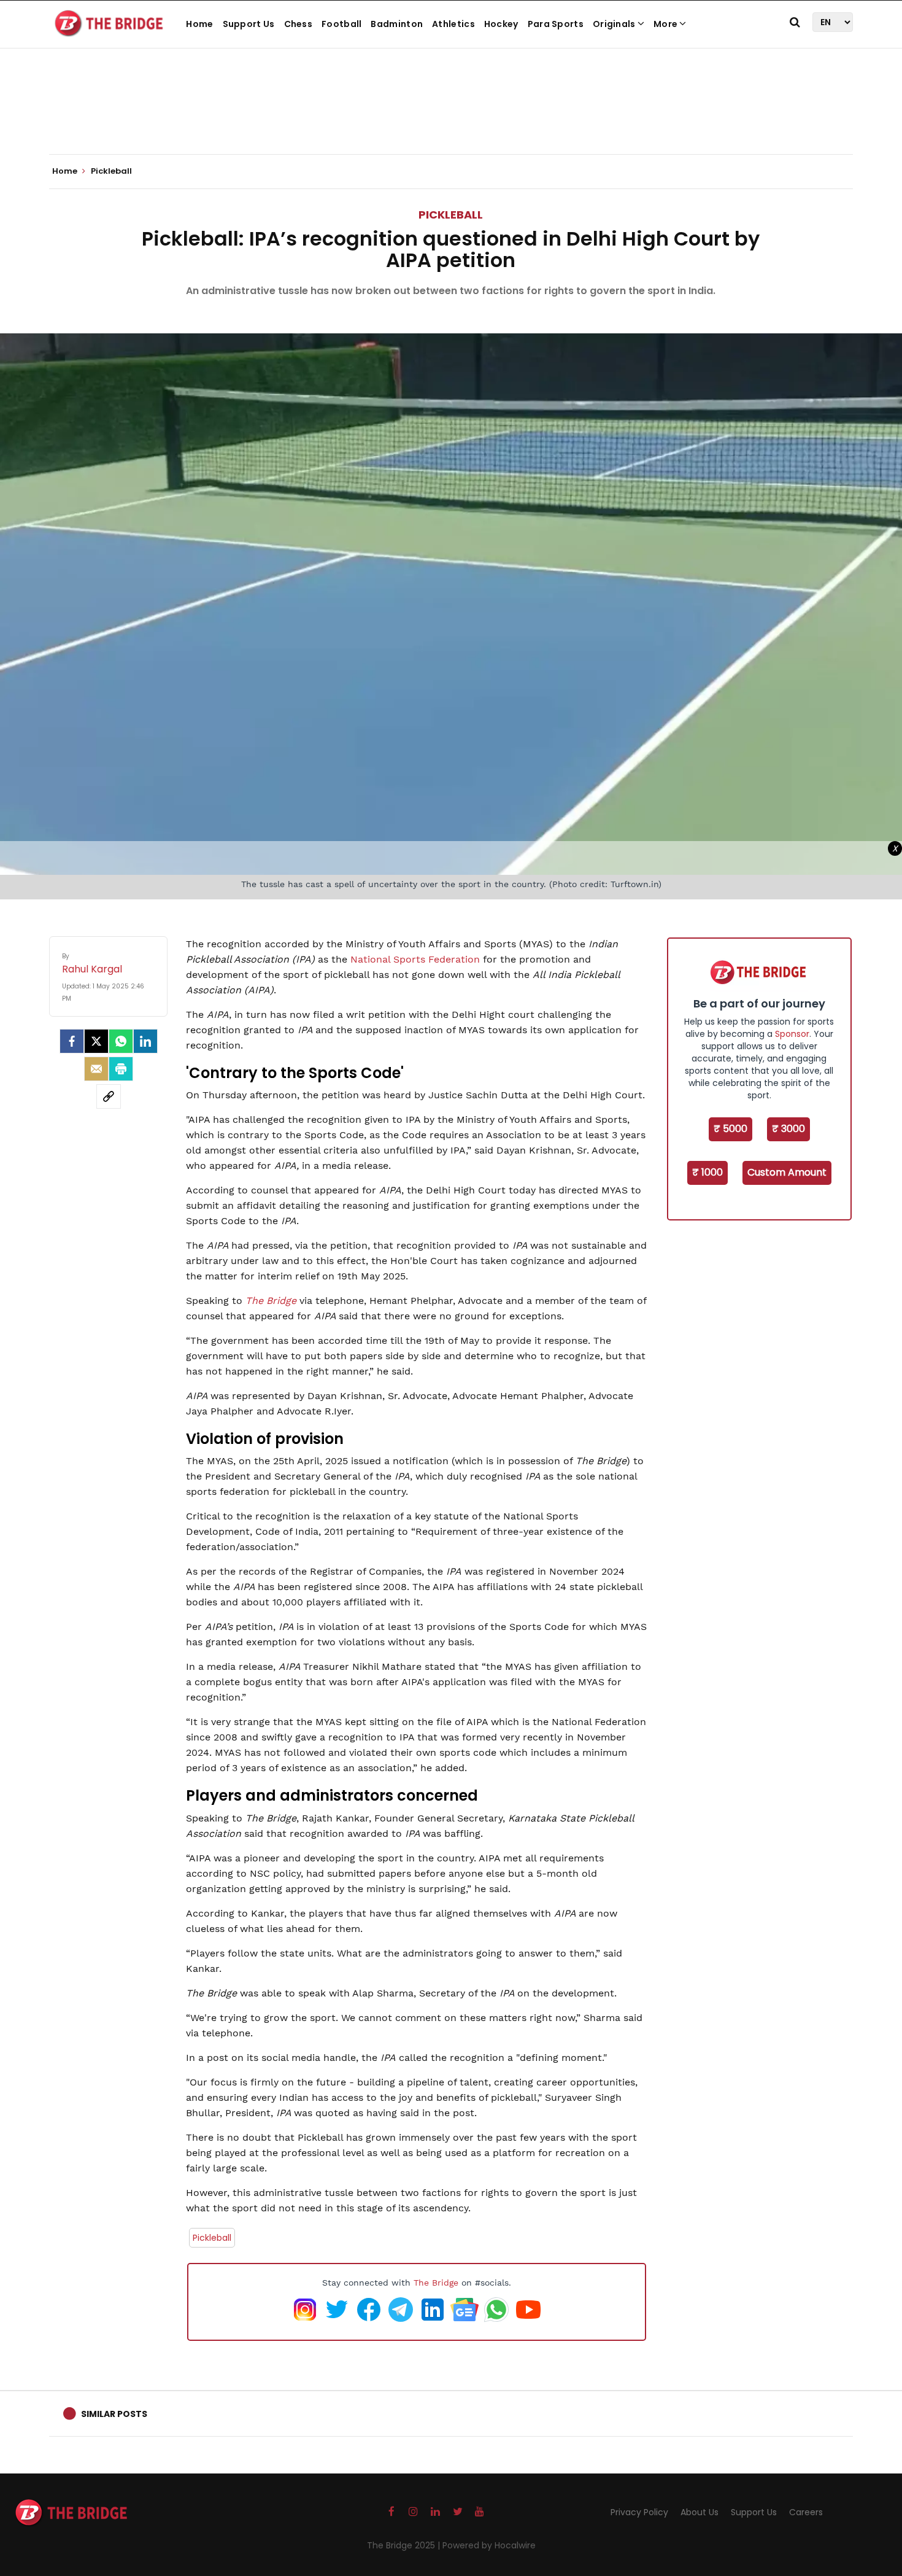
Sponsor (792, 1034)
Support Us (249, 24)
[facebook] (72, 1041)
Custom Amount (787, 1172)
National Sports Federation (415, 959)
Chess (299, 24)
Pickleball (451, 215)
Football (341, 24)
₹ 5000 (730, 1129)
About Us (700, 2512)
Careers (806, 2512)
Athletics (453, 24)
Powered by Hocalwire (489, 2545)
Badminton (397, 24)
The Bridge (271, 1301)
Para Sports (556, 24)
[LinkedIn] (145, 1041)
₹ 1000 (707, 1172)
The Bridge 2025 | (405, 2545)
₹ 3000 (788, 1129)
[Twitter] (96, 1041)
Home (199, 24)
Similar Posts (114, 2414)
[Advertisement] (451, 117)
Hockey (501, 24)
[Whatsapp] (121, 1041)
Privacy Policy (639, 2512)
